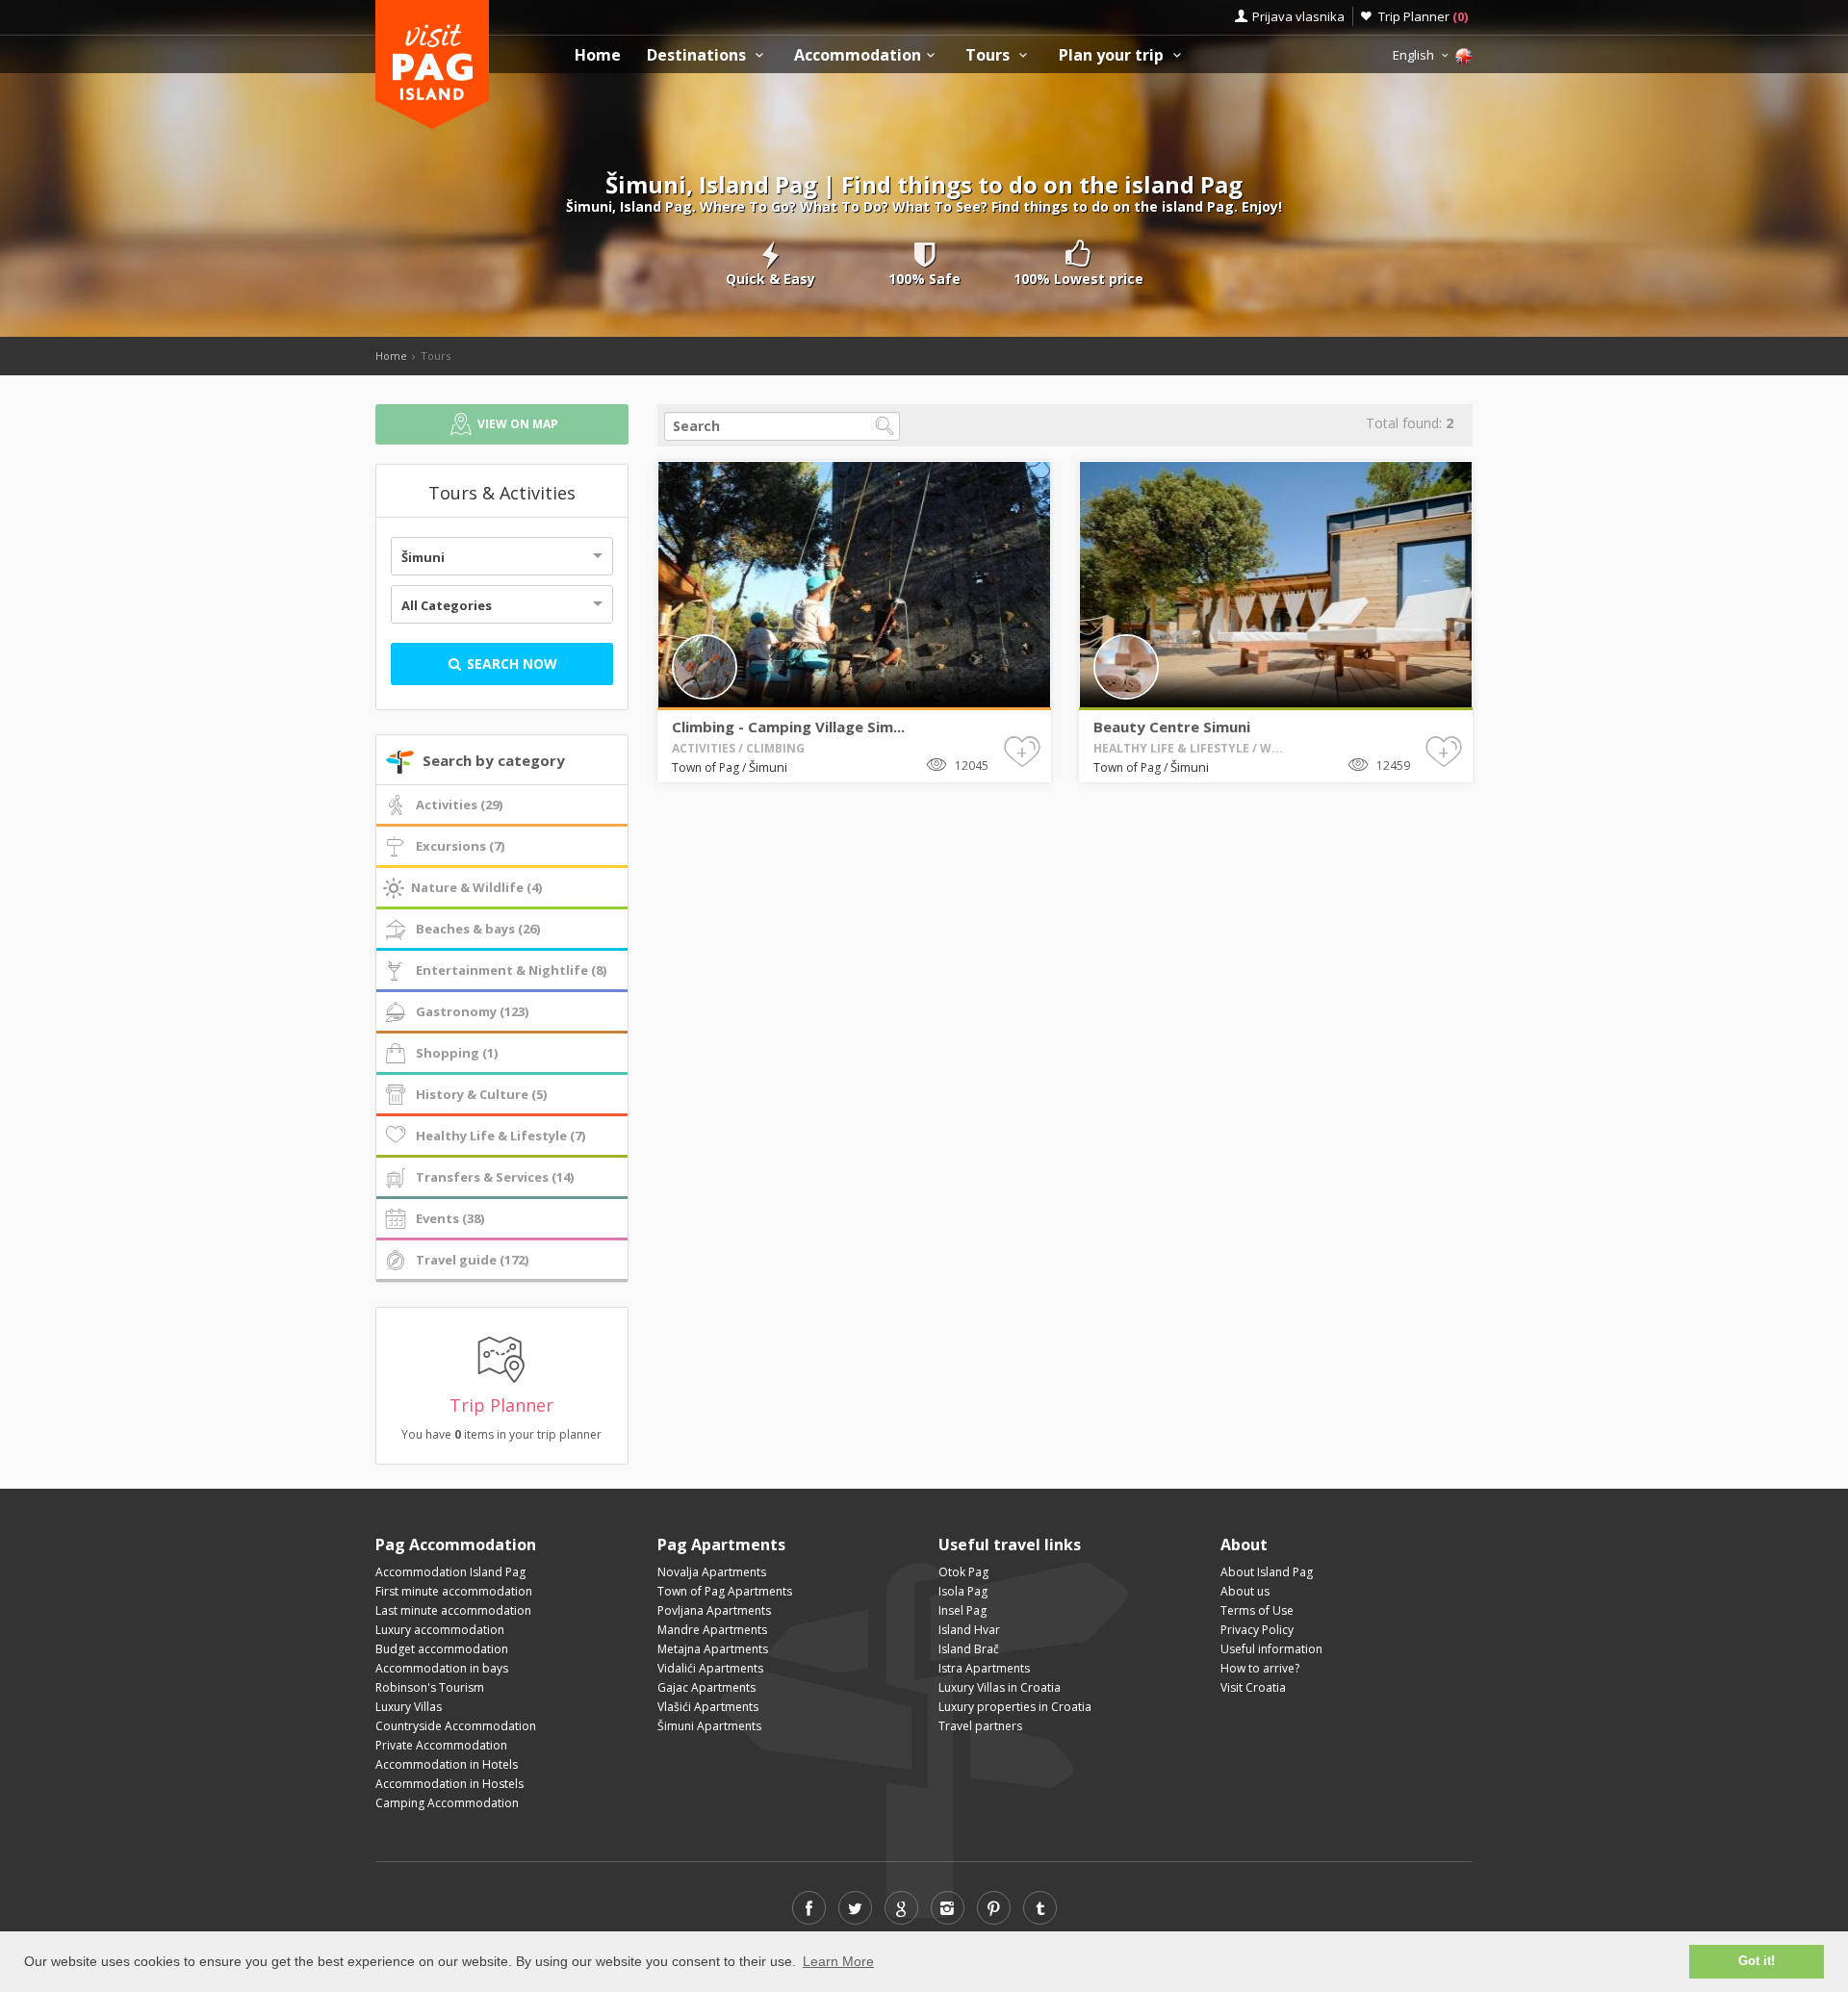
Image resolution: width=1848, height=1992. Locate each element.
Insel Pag (962, 1610)
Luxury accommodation (440, 1630)
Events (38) (450, 1218)
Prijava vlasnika (1298, 16)
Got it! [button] (1757, 1961)
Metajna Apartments (713, 1649)
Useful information (1271, 1649)
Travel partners (980, 1726)
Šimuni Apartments (709, 1726)
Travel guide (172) (472, 1260)
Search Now (510, 664)
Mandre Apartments (712, 1630)
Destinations (698, 55)
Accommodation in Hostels (449, 1784)
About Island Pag (1267, 1572)
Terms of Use (1257, 1610)
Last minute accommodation (453, 1610)
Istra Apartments (984, 1668)
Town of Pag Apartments (725, 1591)
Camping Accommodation (447, 1803)
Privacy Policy (1257, 1630)
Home (598, 55)
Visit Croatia (1253, 1687)
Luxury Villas (409, 1707)
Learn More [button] (838, 1961)
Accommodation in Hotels (447, 1764)
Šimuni (423, 557)
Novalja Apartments (712, 1572)
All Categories (447, 605)
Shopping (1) (457, 1053)
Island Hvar (969, 1630)
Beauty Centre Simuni (1172, 727)
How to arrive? (1260, 1668)
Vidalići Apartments (710, 1668)
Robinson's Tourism (430, 1687)
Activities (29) (459, 804)
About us (1245, 1591)
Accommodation (858, 55)
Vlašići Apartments (708, 1707)
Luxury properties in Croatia (1015, 1707)
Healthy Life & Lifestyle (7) (500, 1136)
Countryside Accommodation (456, 1726)
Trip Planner (1423, 16)
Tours (989, 55)
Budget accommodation (442, 1649)
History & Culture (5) (481, 1094)
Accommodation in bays (442, 1668)
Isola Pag (963, 1591)
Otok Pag (963, 1572)
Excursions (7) (460, 846)
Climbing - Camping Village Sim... (788, 727)
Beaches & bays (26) (478, 929)
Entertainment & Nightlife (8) (511, 970)
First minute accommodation (454, 1591)
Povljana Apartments (714, 1610)
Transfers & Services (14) (495, 1177)
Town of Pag (707, 767)
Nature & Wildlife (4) (476, 887)
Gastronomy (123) (472, 1011)
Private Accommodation (441, 1745)
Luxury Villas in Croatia (1000, 1687)
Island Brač (969, 1649)
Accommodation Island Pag (450, 1572)
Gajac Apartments (706, 1687)
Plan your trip (1113, 55)
